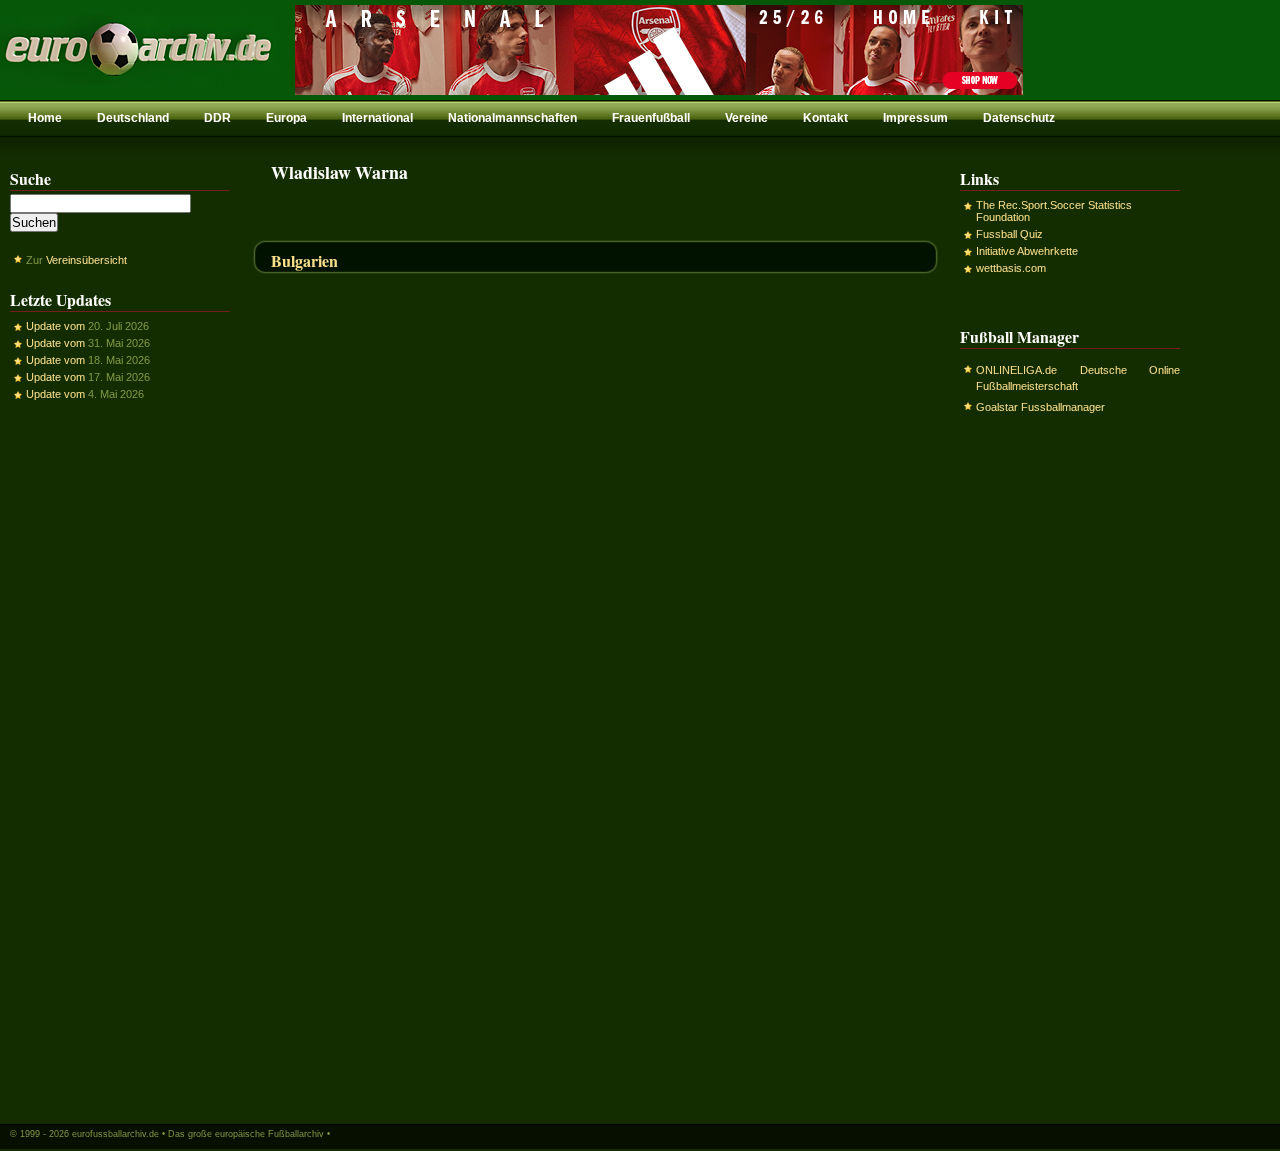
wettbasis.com (1011, 268)
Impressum (915, 118)
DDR (217, 118)
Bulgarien (304, 260)
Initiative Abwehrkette (1027, 251)
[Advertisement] (120, 761)
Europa (286, 118)
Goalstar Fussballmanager (1040, 407)
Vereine (746, 118)
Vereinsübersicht (86, 260)
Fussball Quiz (1009, 234)
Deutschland (133, 118)
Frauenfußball (651, 118)
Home (45, 118)
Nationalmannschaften (512, 118)
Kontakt (825, 118)
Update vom (55, 326)
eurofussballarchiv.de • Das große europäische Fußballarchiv (198, 1134)
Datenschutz (1019, 118)
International (377, 118)
